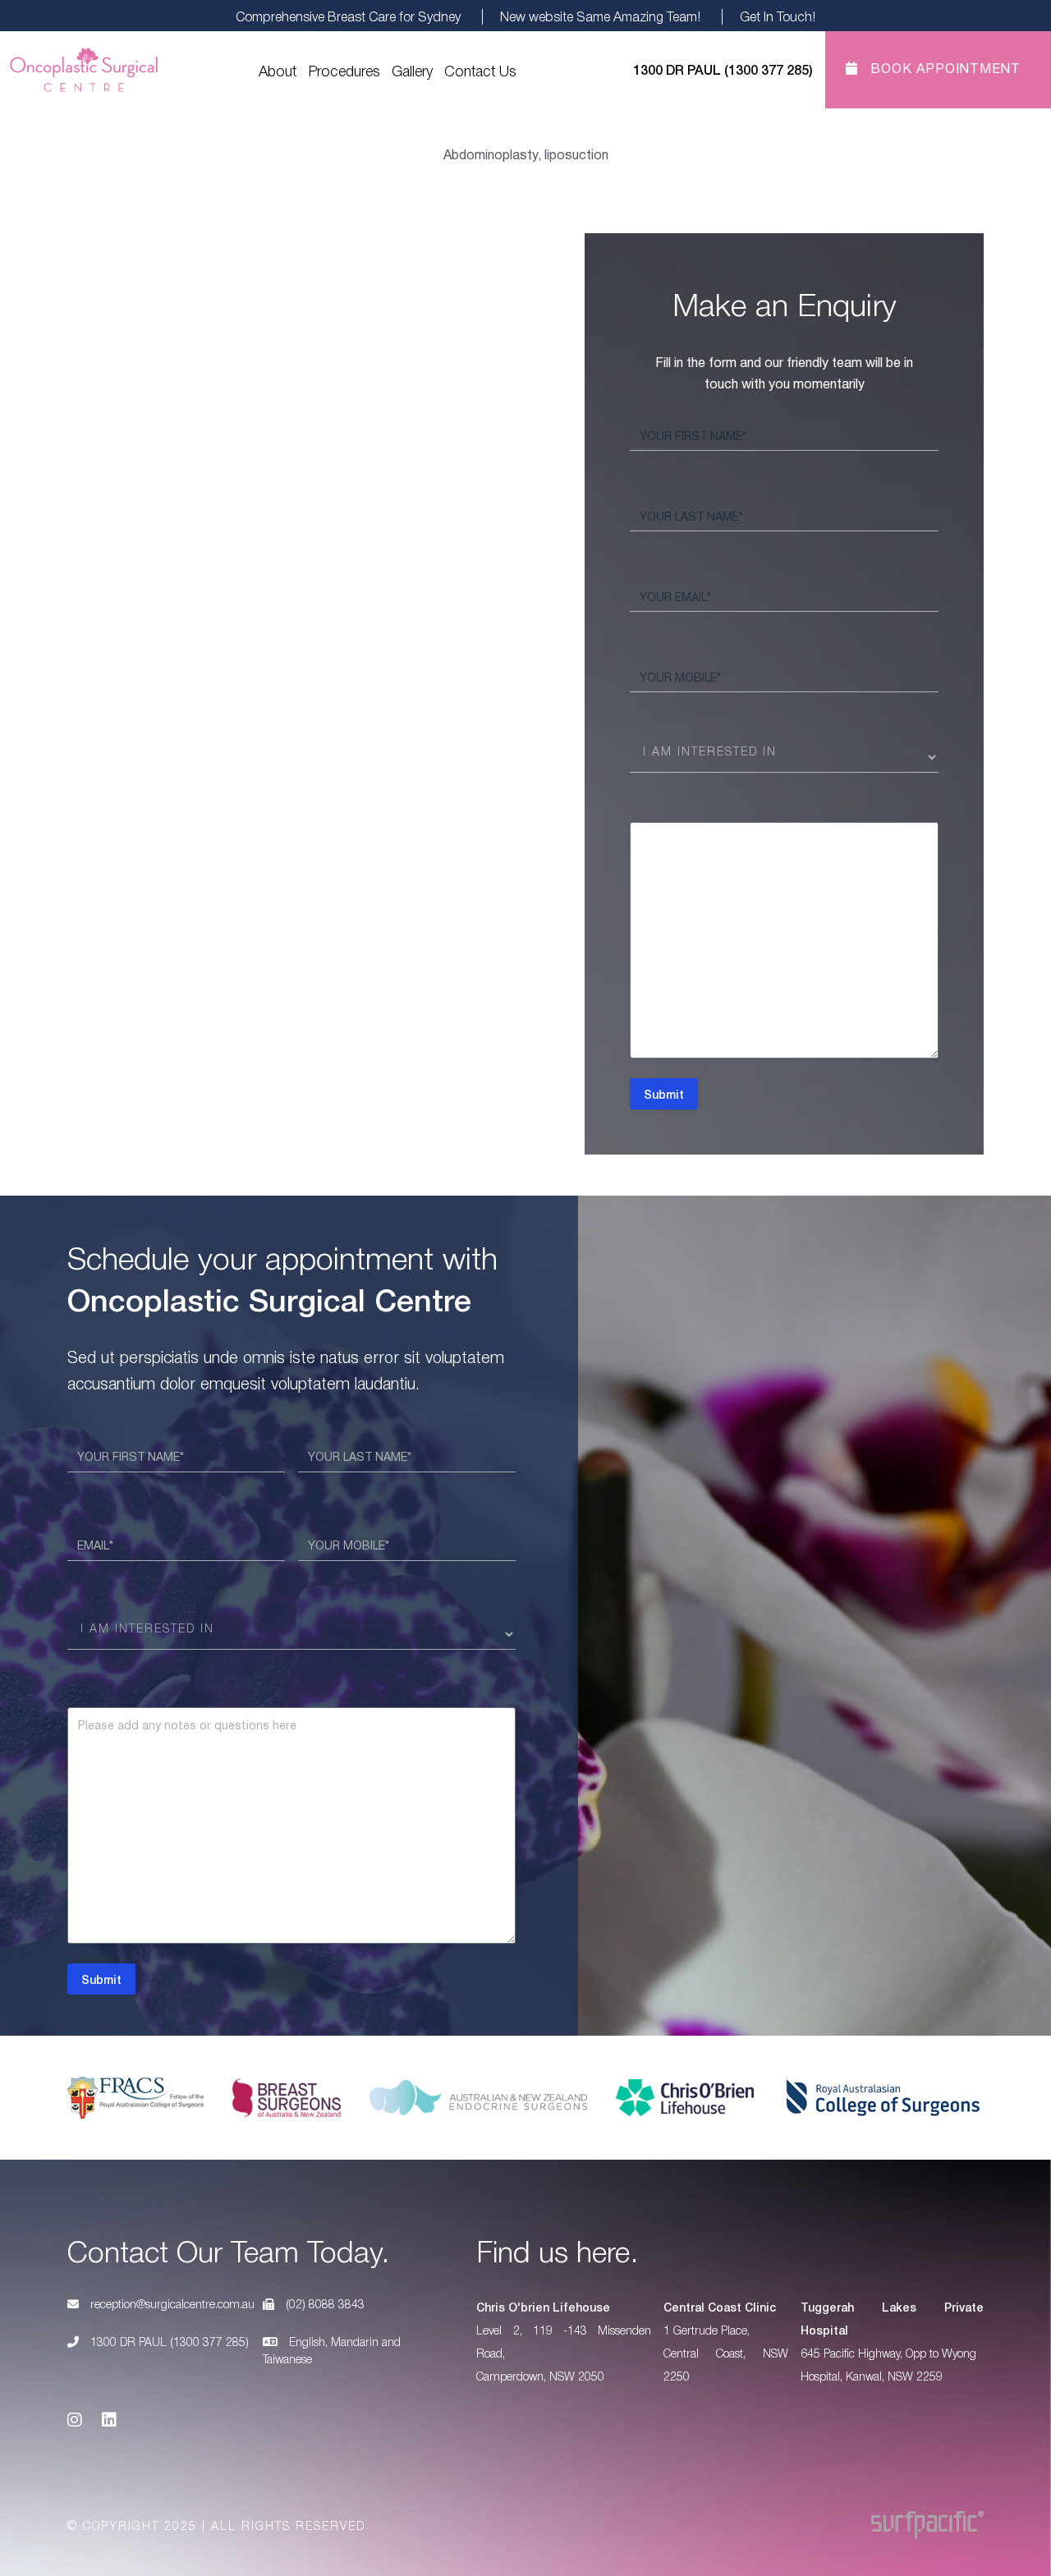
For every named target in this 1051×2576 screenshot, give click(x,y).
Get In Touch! (778, 16)
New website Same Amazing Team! (600, 16)
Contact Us (480, 70)
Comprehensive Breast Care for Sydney (348, 16)
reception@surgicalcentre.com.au (172, 2303)
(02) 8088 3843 (324, 2303)
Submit (664, 1094)
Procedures (344, 70)
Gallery (412, 70)
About (278, 70)
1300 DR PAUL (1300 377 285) (168, 2341)
